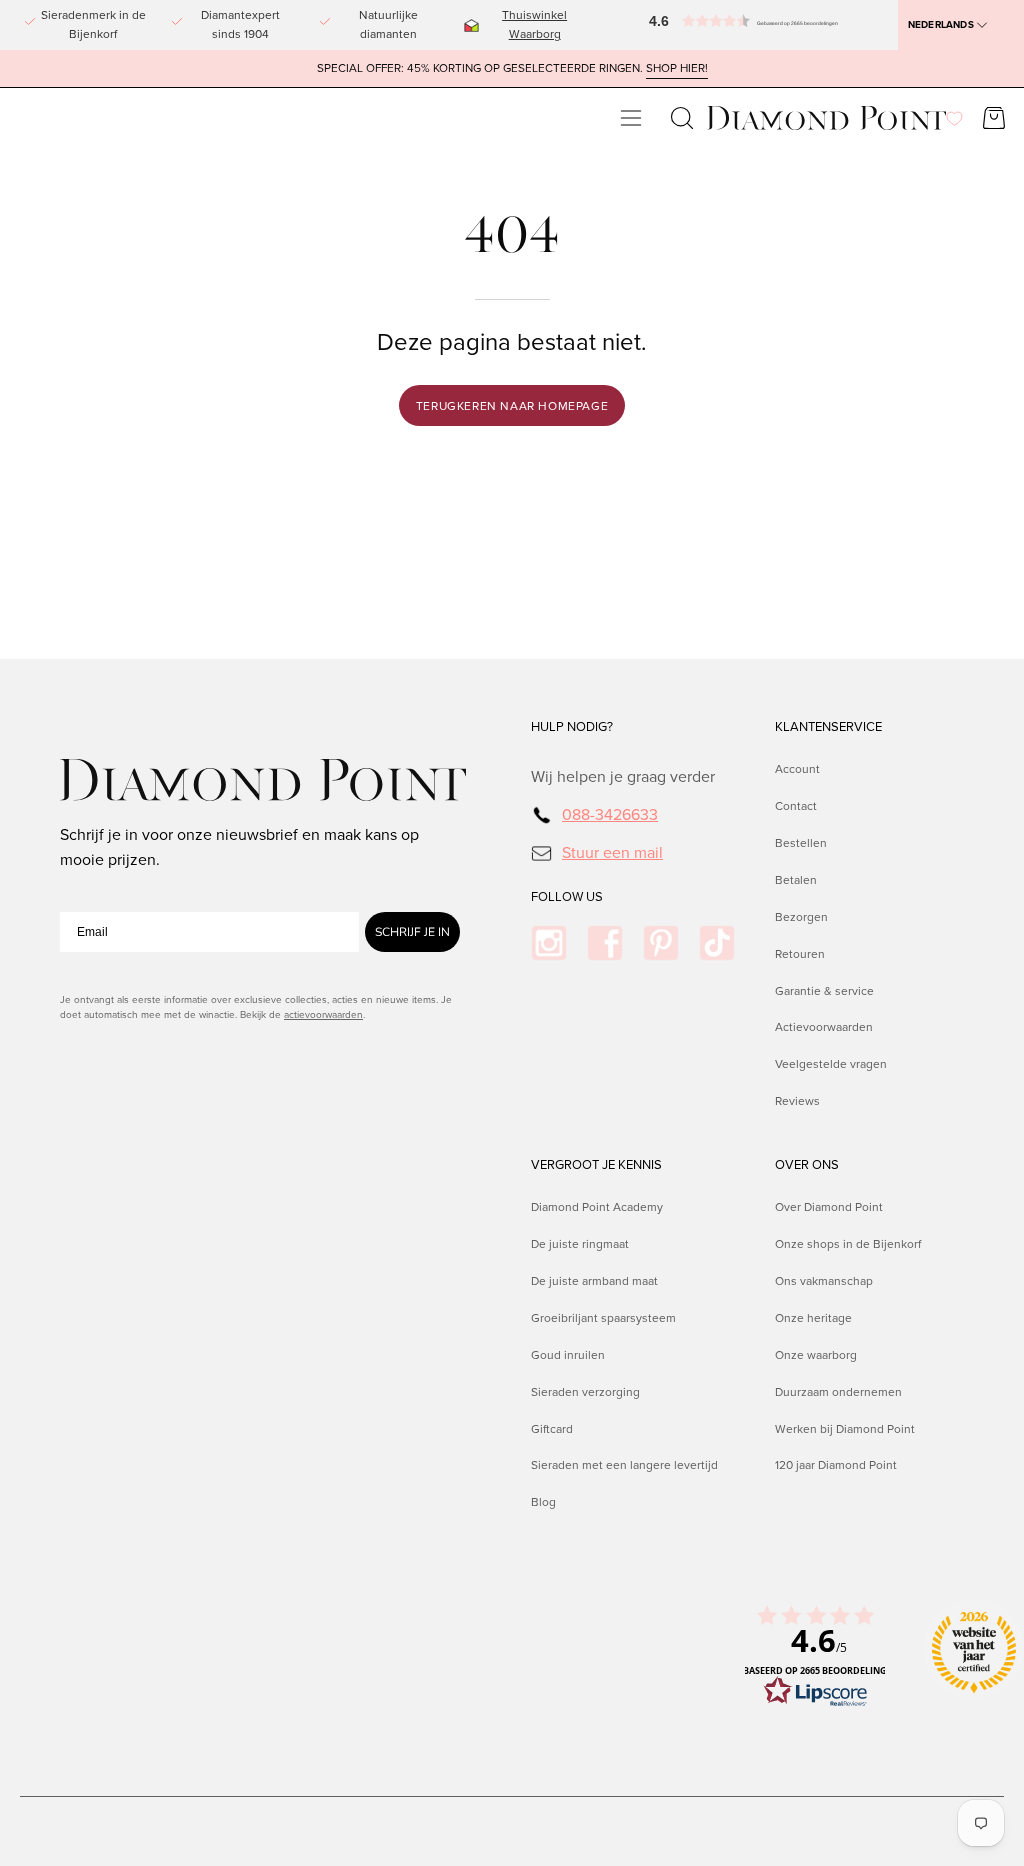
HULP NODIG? (572, 727)
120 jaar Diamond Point (836, 1465)
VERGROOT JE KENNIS (596, 1165)
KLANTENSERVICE (828, 727)
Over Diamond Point (829, 1207)
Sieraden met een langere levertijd (624, 1465)
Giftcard (552, 1428)
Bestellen (801, 843)
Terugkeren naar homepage (512, 406)
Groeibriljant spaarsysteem (603, 1318)
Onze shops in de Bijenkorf (848, 1244)
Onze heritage (813, 1318)
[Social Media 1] (549, 943)
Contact (796, 806)
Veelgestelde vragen (831, 1065)
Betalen (796, 880)
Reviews (797, 1102)
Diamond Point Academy (597, 1207)
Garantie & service (824, 991)
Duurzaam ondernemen (838, 1391)
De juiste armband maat (594, 1281)
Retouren (800, 954)
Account (797, 769)
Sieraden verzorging (585, 1391)
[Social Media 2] (605, 943)
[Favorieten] (954, 118)
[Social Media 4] (717, 943)
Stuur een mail (612, 852)
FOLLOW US (567, 897)
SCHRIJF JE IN (412, 932)
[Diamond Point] (827, 118)
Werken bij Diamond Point (845, 1428)
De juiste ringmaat (580, 1244)
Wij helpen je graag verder (623, 776)
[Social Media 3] (661, 943)
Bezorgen (801, 917)
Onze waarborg (816, 1355)
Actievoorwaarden (824, 1028)
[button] (668, 25)
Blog (543, 1502)
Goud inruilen (568, 1355)
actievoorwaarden (323, 1014)
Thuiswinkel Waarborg (534, 24)
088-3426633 (610, 814)
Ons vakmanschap (824, 1281)
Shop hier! (677, 68)
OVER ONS (807, 1165)
